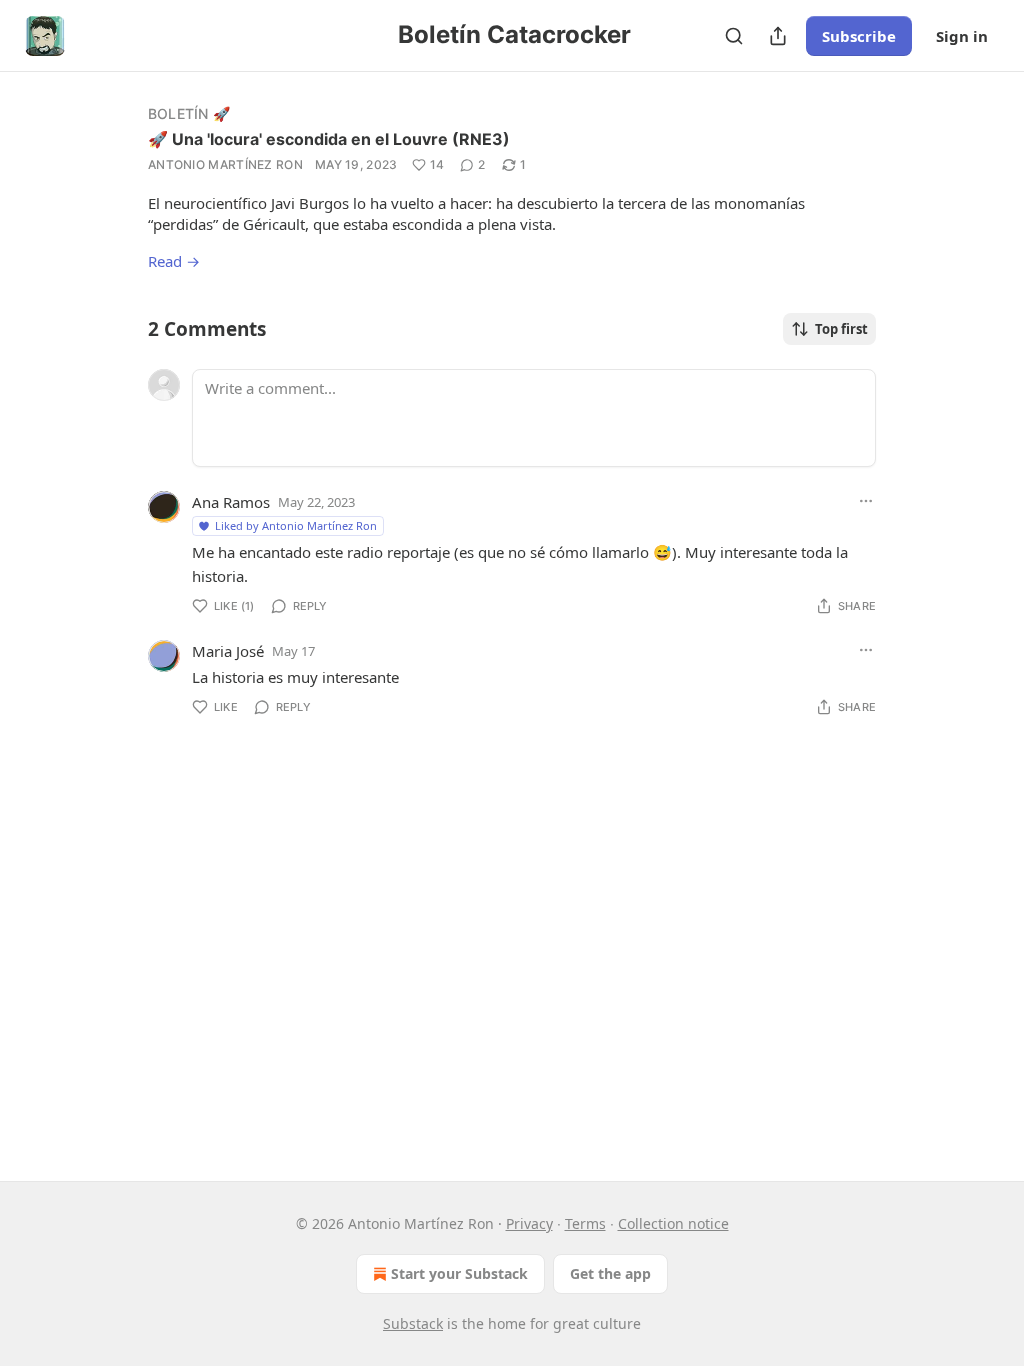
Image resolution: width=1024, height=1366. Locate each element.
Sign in (962, 36)
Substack (413, 1323)
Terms (585, 1223)
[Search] (734, 36)
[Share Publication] (778, 36)
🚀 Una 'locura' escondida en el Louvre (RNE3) (329, 139)
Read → (174, 261)
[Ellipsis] (866, 501)
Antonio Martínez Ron (225, 164)
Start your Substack (459, 1273)
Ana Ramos (231, 502)
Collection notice (673, 1223)
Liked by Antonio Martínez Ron (296, 525)
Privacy (529, 1223)
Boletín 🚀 (189, 113)
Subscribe (859, 36)
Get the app (610, 1273)
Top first (841, 329)
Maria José (228, 651)
